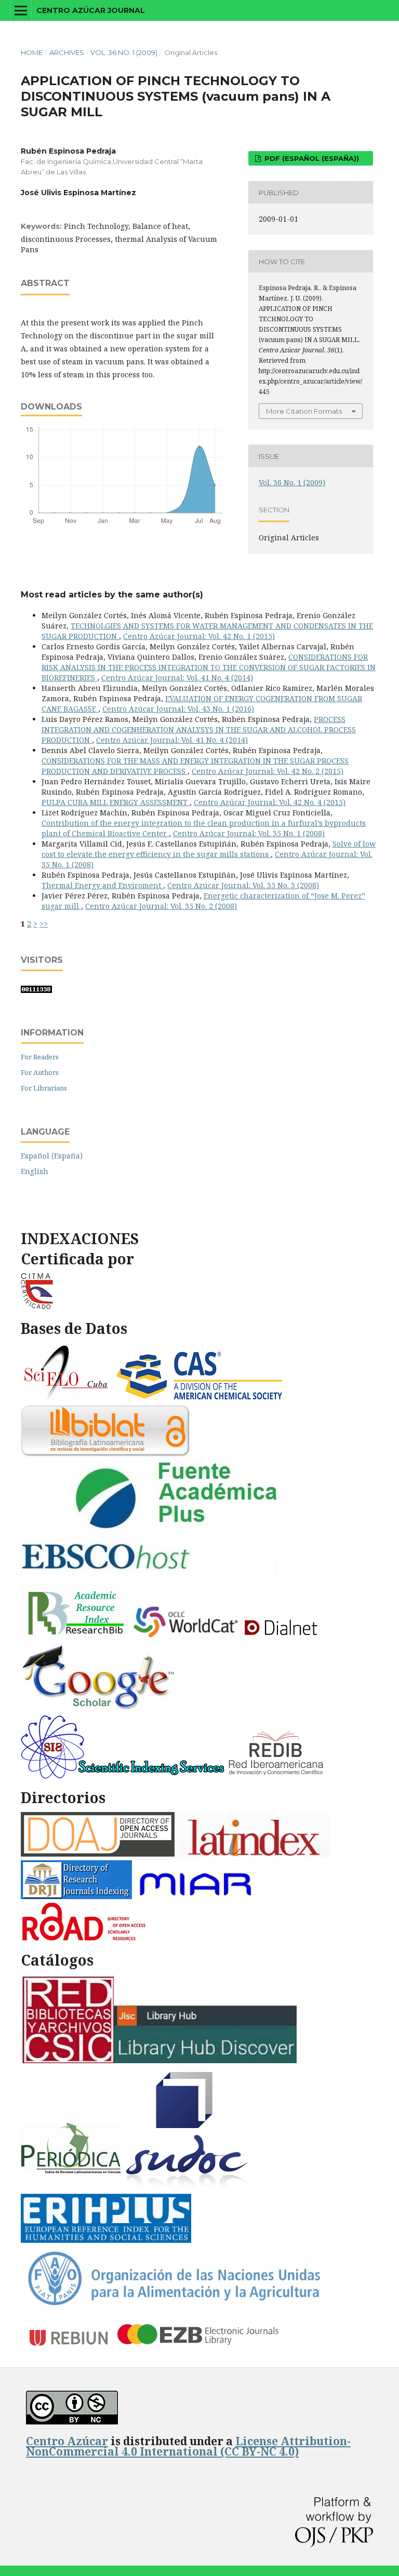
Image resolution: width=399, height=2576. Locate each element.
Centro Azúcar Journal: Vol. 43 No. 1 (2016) (178, 709)
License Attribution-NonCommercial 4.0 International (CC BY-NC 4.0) (188, 2446)
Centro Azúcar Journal (91, 10)
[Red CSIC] (67, 2060)
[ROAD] (83, 1938)
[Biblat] (105, 1454)
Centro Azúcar (67, 2441)
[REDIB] (277, 1776)
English (35, 1171)
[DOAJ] (98, 1854)
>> (44, 924)
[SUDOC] (188, 2187)
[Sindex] (123, 1776)
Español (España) (52, 1156)
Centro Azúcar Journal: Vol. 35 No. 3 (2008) (243, 885)
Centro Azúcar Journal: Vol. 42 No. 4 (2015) (270, 802)
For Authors (40, 1072)
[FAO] (173, 2305)
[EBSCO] (155, 1577)
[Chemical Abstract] (200, 1398)
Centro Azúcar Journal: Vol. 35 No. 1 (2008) (249, 833)
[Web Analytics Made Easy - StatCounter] (36, 990)
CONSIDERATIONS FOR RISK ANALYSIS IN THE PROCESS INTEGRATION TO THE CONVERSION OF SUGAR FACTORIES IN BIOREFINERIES (209, 667)
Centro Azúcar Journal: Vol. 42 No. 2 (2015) (268, 771)
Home (32, 52)
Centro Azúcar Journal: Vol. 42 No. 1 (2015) (199, 636)
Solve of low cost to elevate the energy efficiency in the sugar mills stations (209, 849)
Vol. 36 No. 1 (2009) (124, 52)
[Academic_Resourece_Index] (75, 1637)
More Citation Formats (304, 411)
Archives (67, 52)
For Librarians (44, 1088)
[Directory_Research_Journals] (76, 1896)
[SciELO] (66, 1398)
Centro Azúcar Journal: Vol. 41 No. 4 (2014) (177, 678)
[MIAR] (197, 1896)
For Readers (40, 1057)
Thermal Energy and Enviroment (102, 885)
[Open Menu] (21, 10)
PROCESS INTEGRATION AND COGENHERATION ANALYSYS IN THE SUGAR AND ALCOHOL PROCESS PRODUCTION (199, 730)
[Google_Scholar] (99, 1708)
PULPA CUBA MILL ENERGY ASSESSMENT (116, 802)
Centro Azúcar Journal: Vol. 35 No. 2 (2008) (161, 906)
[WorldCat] (186, 1637)
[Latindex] (254, 1854)
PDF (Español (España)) (311, 158)
